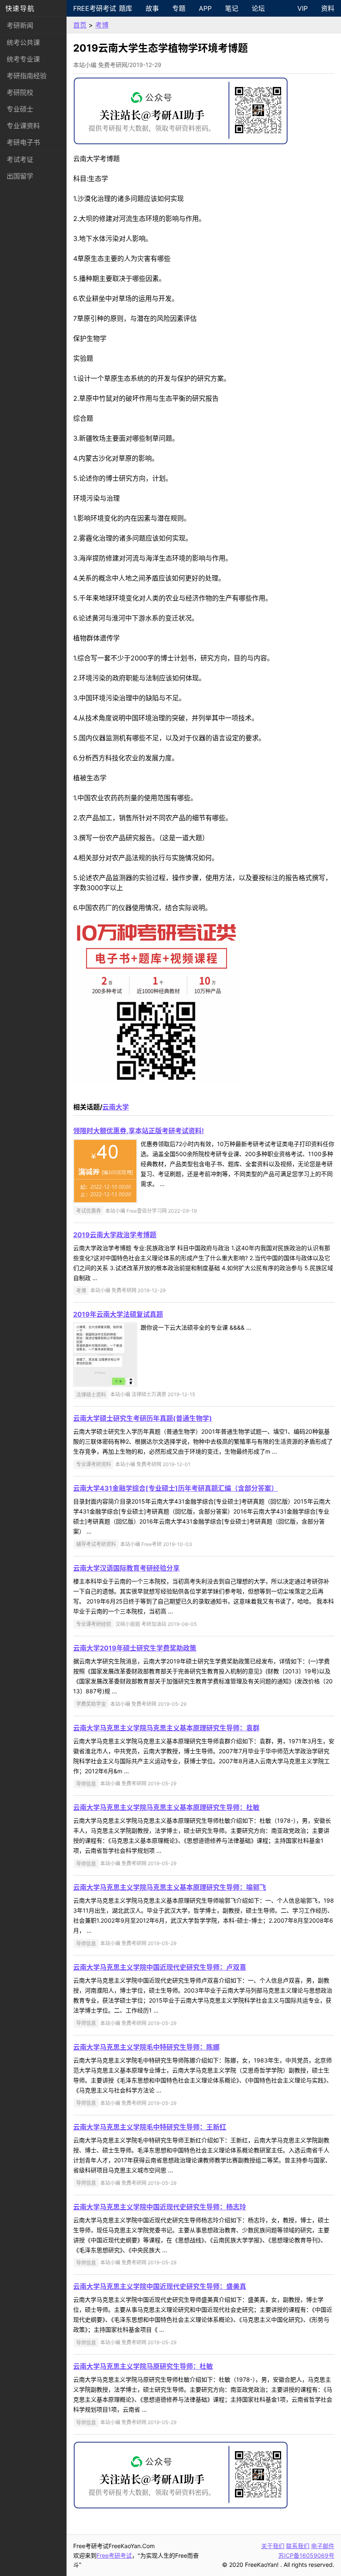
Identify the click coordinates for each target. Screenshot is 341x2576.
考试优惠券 (89, 1211)
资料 (328, 8)
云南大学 (116, 1107)
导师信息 (86, 1783)
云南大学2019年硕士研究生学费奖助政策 (135, 1648)
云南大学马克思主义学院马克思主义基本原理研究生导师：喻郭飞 (170, 1887)
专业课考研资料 (94, 1464)
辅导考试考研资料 (96, 1544)
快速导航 (20, 8)
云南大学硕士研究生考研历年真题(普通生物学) (143, 1418)
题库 (126, 8)
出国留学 (20, 176)
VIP (303, 8)
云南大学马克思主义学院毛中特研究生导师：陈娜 (146, 2047)
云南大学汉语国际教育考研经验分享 (126, 1568)
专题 (179, 8)
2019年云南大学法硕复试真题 (118, 1314)
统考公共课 (23, 42)
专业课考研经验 (94, 1624)
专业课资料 (23, 126)
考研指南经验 (27, 76)
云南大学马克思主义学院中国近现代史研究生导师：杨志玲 (160, 2207)
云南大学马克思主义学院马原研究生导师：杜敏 (143, 2366)
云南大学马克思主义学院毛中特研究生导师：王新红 (150, 2127)
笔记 (232, 8)
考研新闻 (20, 25)
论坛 (258, 8)
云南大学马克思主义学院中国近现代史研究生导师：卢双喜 (160, 1967)
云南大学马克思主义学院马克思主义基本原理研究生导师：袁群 (166, 1728)
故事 (152, 8)
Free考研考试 (93, 8)
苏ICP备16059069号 (306, 2555)
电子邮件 (323, 2546)
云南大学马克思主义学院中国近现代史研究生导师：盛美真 (160, 2286)
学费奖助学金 (91, 1704)
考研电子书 (23, 142)
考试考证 (20, 159)
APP (205, 8)
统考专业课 (23, 59)
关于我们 (273, 2546)
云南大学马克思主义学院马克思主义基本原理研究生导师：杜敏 (166, 1807)
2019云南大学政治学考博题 (115, 1235)
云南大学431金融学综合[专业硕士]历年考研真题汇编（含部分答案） (175, 1488)
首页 (80, 25)
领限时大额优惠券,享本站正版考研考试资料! (138, 1131)
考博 (102, 25)
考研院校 (20, 92)
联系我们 (298, 2546)
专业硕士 (20, 109)
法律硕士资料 (91, 1394)
